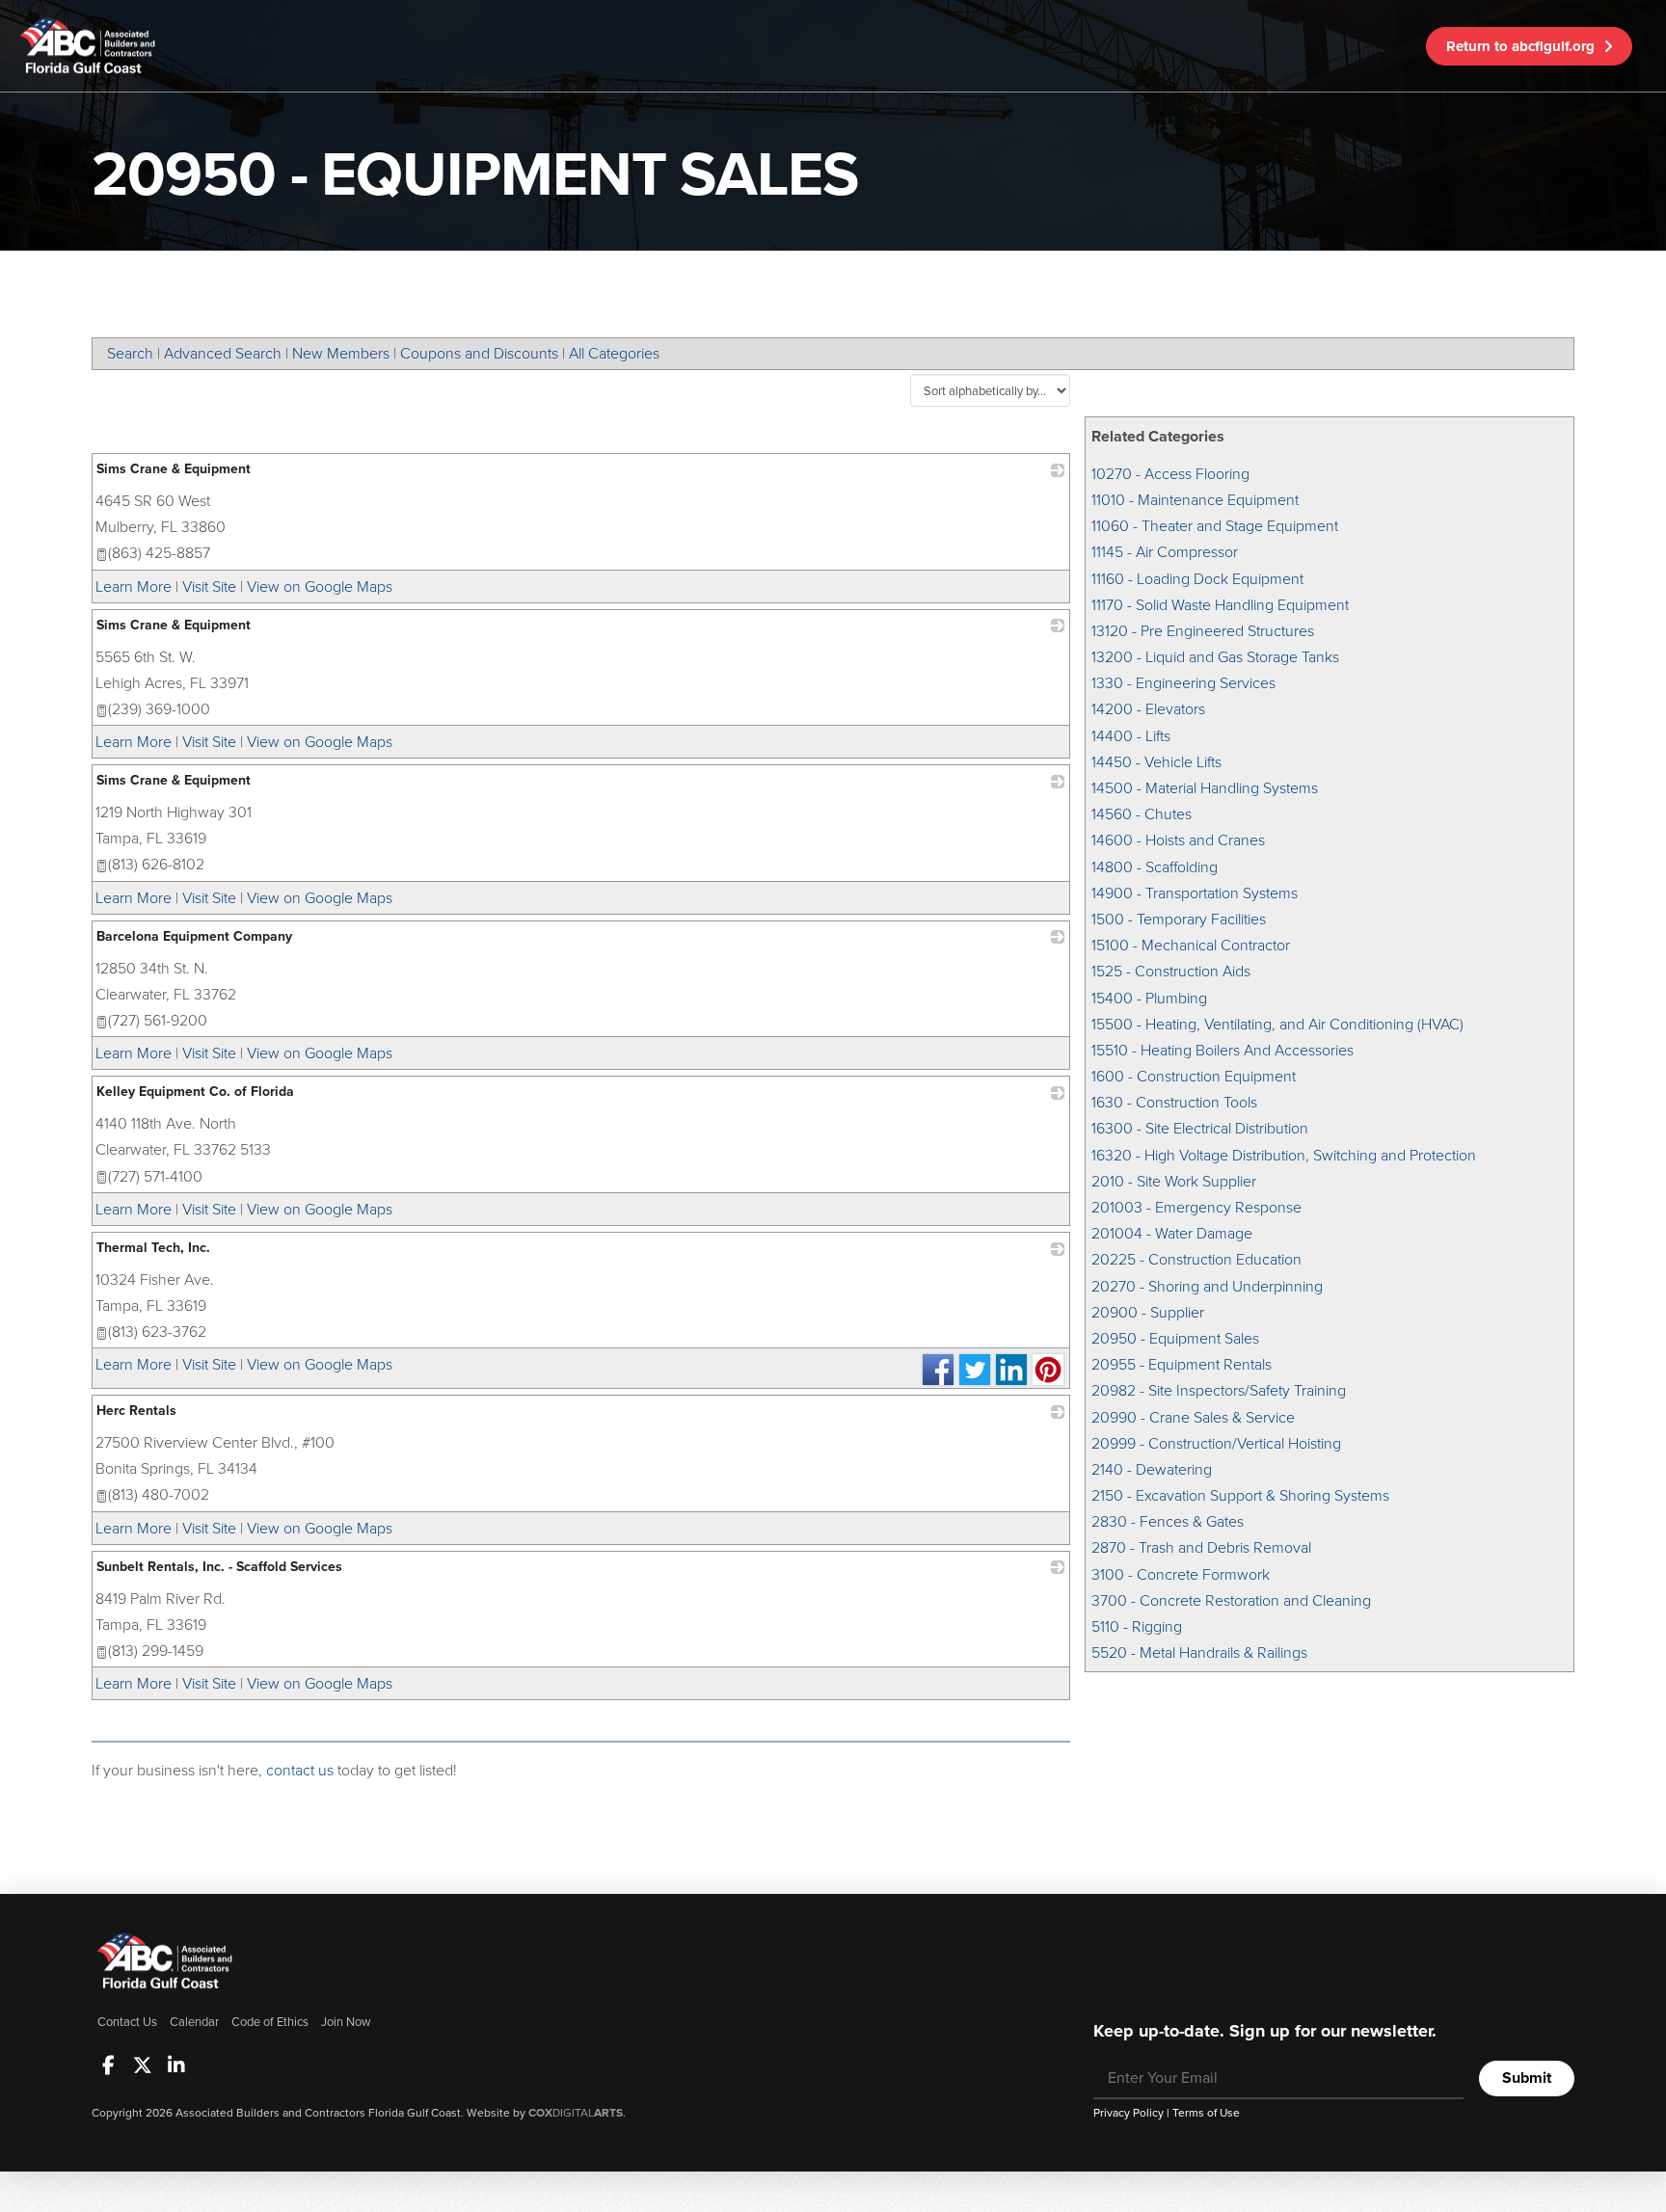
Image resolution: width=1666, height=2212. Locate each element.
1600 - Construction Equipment (1194, 1076)
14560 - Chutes (1142, 814)
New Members (341, 353)
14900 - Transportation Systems (1195, 893)
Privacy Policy (1129, 2113)
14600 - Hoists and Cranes (1178, 840)
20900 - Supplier (1148, 1312)
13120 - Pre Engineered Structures (1203, 631)
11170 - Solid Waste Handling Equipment (1220, 605)
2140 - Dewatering (1152, 1469)
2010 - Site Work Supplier (1174, 1181)
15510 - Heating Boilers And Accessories (1223, 1050)
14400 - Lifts (1131, 736)
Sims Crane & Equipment (174, 469)
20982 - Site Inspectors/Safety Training (1219, 1390)
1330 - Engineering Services (1183, 683)
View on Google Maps (320, 586)
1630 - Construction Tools (1174, 1102)
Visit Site (209, 586)
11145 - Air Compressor (1165, 552)
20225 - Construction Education (1196, 1259)
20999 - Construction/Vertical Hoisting (1216, 1443)
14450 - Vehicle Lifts (1156, 762)
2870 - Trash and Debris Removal (1201, 1547)
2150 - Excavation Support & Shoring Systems (1240, 1495)
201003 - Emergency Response (1196, 1207)
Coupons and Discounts (479, 353)
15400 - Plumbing (1149, 998)
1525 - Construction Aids (1171, 971)
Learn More (134, 586)
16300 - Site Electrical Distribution (1200, 1128)
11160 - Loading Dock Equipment (1197, 579)
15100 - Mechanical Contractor (1191, 945)
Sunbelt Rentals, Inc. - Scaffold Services (219, 1567)
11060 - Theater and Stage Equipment (1215, 526)
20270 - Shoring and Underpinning (1207, 1286)
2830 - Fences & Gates (1168, 1521)
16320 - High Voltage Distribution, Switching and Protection (1284, 1155)
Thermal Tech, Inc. (153, 1248)
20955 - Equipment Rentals (1182, 1364)
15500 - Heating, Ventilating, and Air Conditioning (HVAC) (1277, 1024)
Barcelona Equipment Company (194, 936)
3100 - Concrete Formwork (1181, 1574)
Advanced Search (223, 353)
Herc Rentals (136, 1411)
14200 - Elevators (1148, 709)
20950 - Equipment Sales (1175, 1338)
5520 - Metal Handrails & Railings (1199, 1652)
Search (130, 353)
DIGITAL (576, 2113)
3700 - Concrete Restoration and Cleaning (1231, 1600)
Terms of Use (1206, 2113)
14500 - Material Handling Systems (1205, 788)
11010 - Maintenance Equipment (1195, 500)
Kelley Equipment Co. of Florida (195, 1092)
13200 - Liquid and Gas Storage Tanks (1215, 657)
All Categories (614, 353)
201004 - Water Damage (1172, 1233)
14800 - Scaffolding (1155, 867)
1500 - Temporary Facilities (1179, 919)
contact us (300, 1770)
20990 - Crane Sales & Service (1193, 1417)
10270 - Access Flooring (1170, 474)
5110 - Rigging (1137, 1626)
